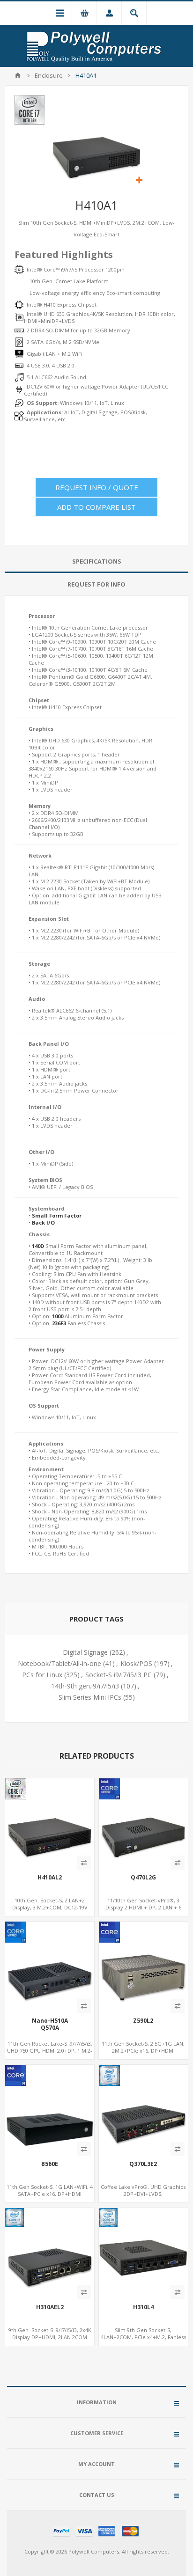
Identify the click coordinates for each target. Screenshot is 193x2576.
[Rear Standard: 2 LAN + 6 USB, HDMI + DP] (50, 2253)
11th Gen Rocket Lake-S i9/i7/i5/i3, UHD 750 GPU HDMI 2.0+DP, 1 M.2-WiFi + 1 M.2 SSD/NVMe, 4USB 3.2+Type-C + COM (50, 2054)
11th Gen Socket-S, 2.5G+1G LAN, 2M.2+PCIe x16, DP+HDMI (143, 2047)
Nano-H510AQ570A (50, 2024)
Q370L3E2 (143, 2164)
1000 (58, 1316)
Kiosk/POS (136, 1663)
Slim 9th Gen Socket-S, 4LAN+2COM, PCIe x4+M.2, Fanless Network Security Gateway (143, 2337)
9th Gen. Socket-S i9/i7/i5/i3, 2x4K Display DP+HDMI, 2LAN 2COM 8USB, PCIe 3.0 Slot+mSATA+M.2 (50, 2337)
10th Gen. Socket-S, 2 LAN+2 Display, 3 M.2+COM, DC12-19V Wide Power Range (50, 1907)
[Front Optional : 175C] (50, 2109)
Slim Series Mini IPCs (90, 1697)
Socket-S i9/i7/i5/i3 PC (119, 1675)
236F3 (59, 1323)
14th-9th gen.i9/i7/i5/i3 (85, 1686)
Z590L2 (143, 2021)
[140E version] (143, 1823)
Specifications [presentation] (97, 561)
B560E (50, 2164)
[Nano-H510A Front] (50, 1966)
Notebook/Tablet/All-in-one (59, 1663)
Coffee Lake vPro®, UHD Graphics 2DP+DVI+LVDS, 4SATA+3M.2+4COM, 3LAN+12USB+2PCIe (143, 2197)
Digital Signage (85, 1652)
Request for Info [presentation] (96, 584)
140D (38, 1246)
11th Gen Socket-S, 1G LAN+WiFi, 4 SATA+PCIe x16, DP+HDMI (50, 2190)
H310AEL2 (50, 2307)
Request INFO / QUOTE (97, 487)
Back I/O (43, 1222)
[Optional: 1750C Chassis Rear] (143, 2109)
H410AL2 (50, 1878)
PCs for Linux (42, 1675)
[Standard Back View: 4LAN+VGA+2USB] (143, 2253)
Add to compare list (96, 507)
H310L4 (143, 2307)
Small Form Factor (57, 1215)
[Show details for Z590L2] (143, 1966)
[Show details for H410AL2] (50, 1823)
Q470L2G (143, 1878)
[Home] (18, 75)
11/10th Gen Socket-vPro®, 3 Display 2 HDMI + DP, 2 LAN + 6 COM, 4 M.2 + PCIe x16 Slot (143, 1907)
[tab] (96, 561)
